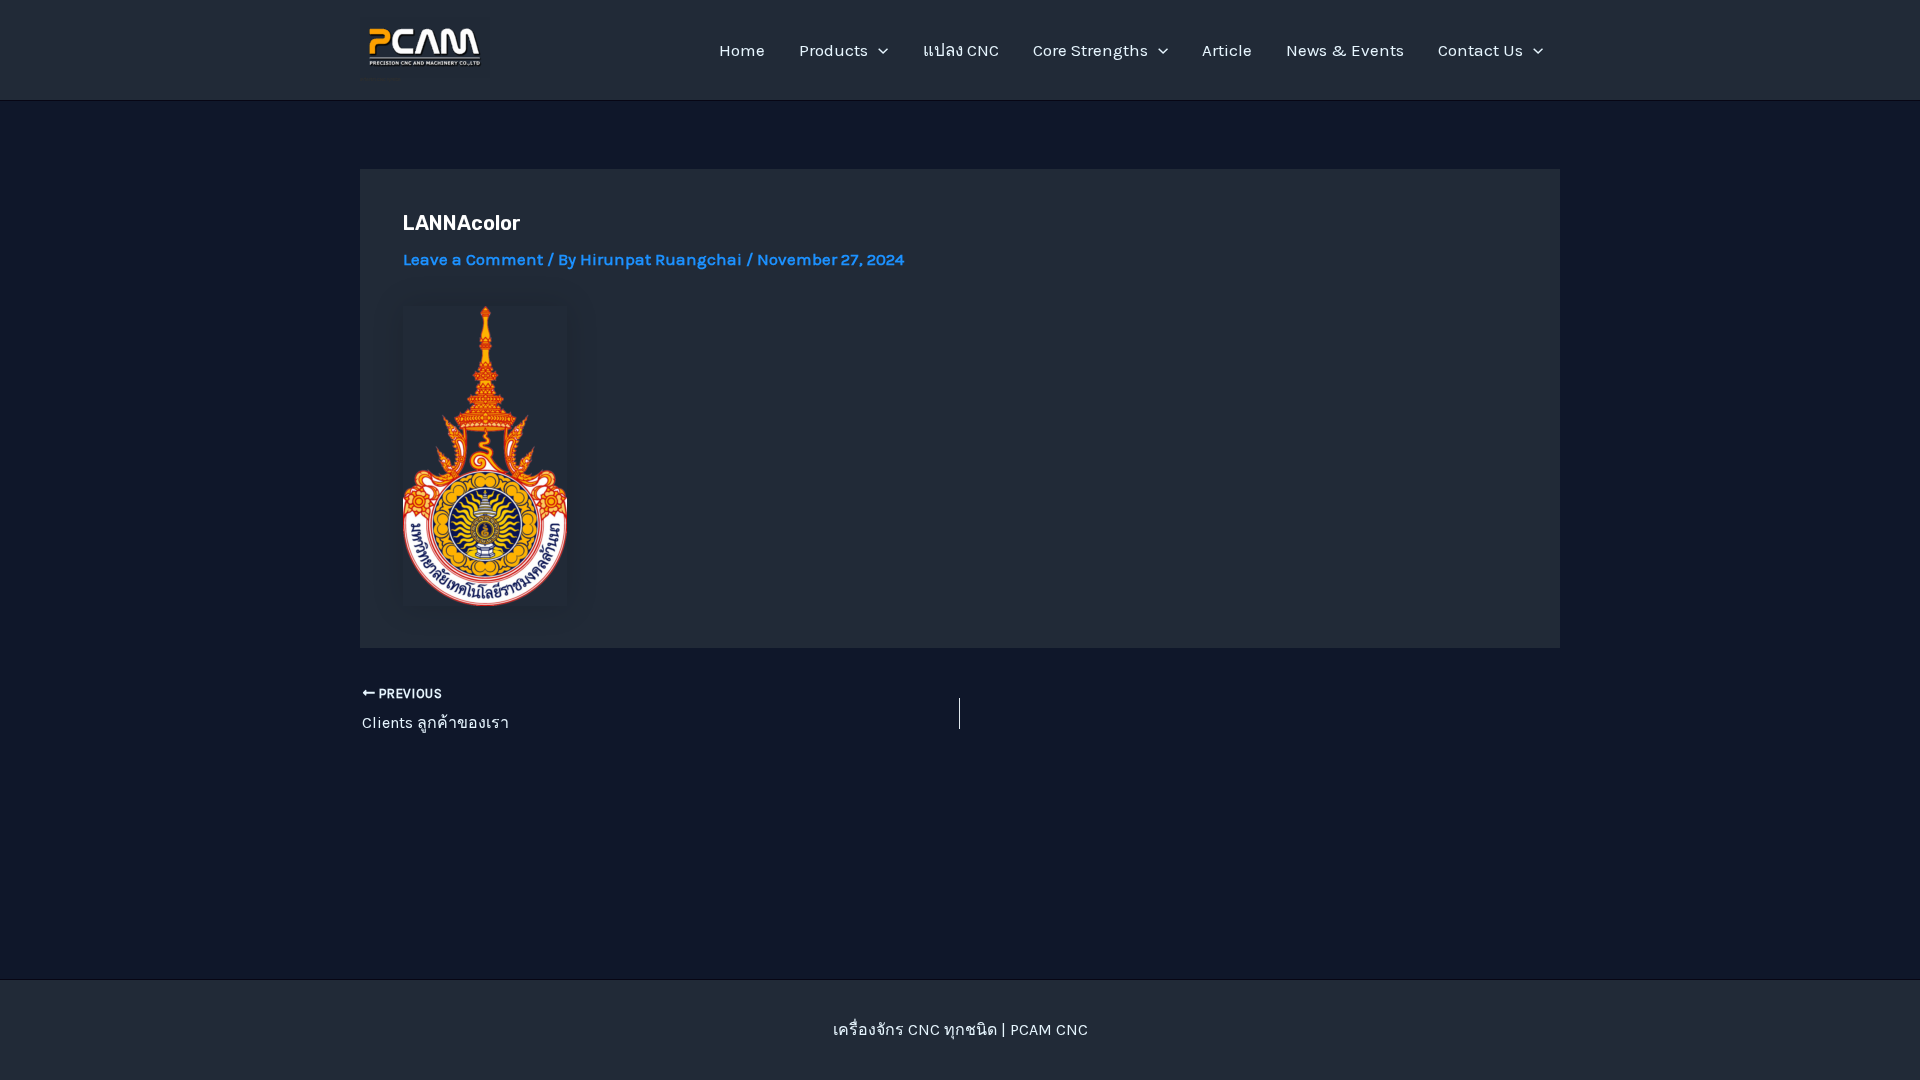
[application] (878, 50)
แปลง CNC (961, 50)
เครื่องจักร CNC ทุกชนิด (380, 79)
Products (833, 50)
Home (742, 50)
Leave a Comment (473, 259)
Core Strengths (1090, 50)
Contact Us (1480, 50)
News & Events (1345, 50)
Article (1227, 50)
